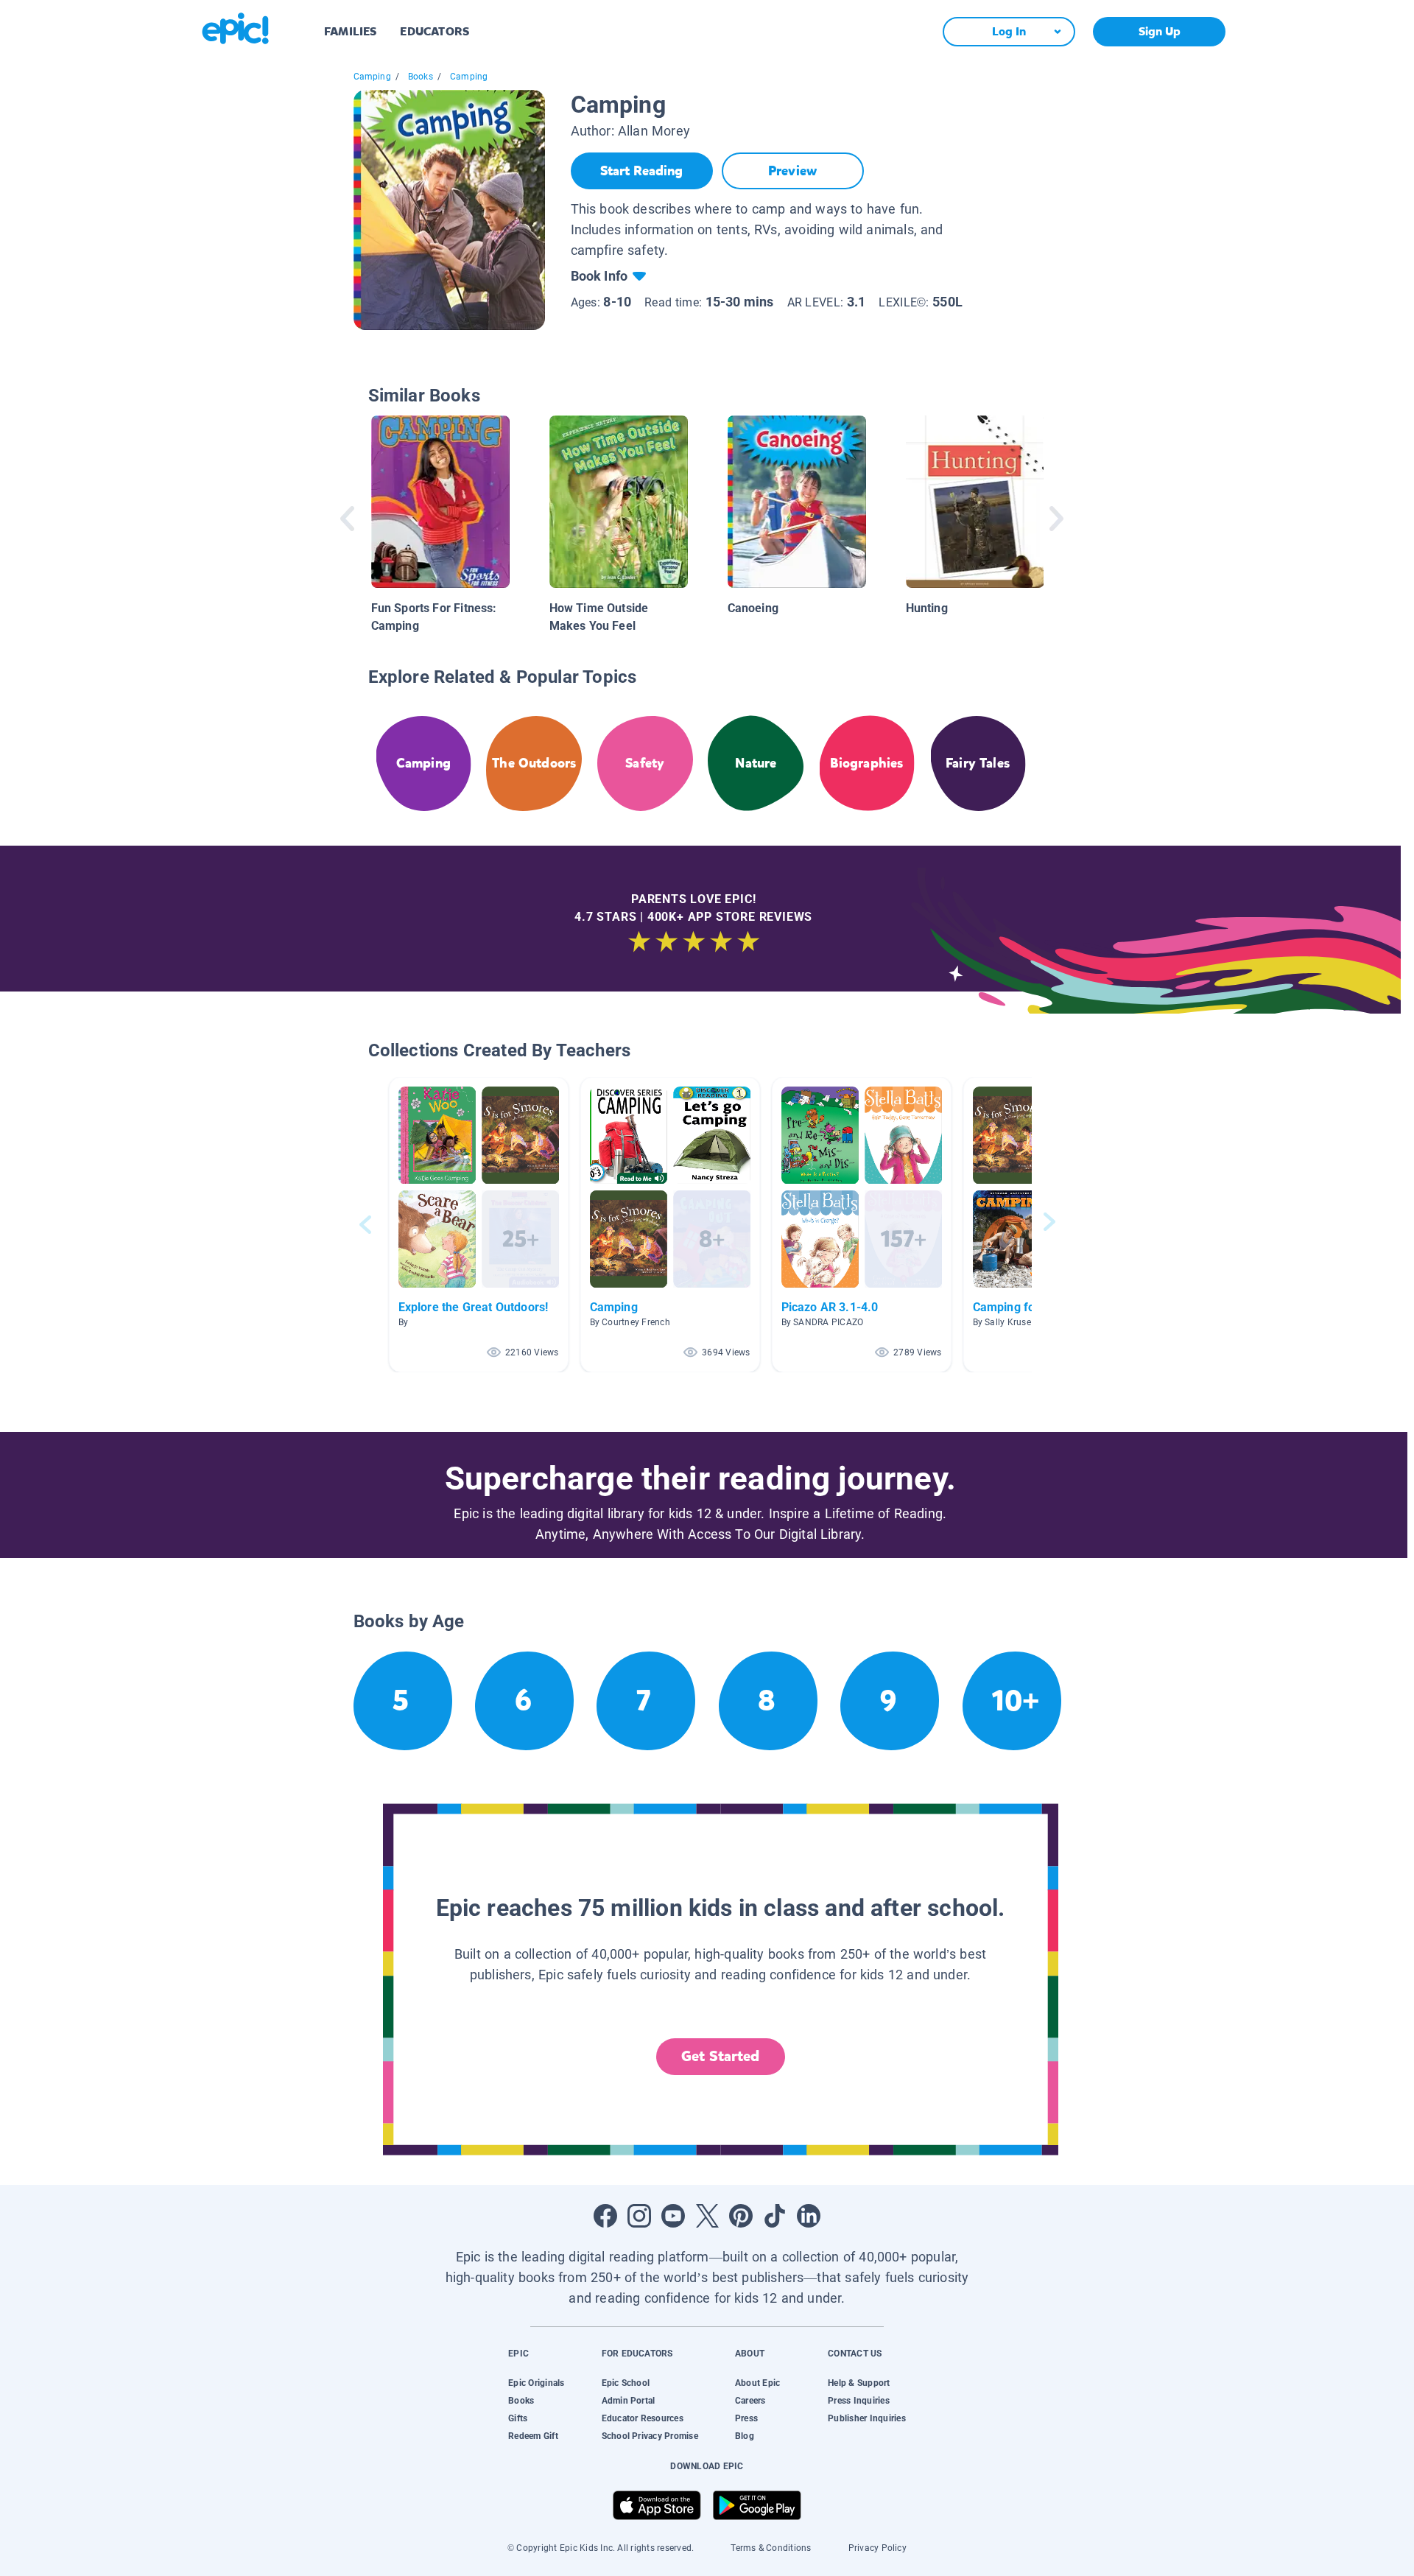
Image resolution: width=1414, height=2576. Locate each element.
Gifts (518, 2418)
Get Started (720, 2056)
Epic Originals (536, 2383)
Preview (792, 171)
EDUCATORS (435, 31)
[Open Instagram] (639, 2216)
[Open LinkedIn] (809, 2216)
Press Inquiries (859, 2401)
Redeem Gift (533, 2436)
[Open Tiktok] (775, 2216)
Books (421, 77)
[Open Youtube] (673, 2216)
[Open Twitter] (707, 2216)
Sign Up (1160, 31)
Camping (372, 77)
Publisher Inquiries (867, 2418)
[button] (479, 1225)
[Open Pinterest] (741, 2216)
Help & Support (859, 2383)
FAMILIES (350, 31)
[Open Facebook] (605, 2216)
